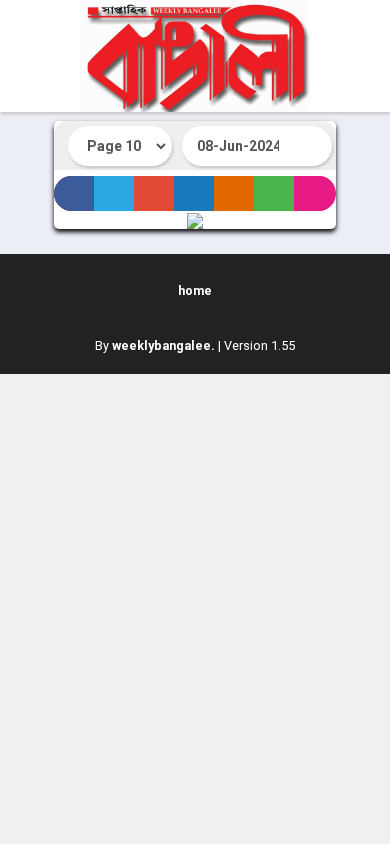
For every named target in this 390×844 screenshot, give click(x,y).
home (195, 290)
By (155, 345)
